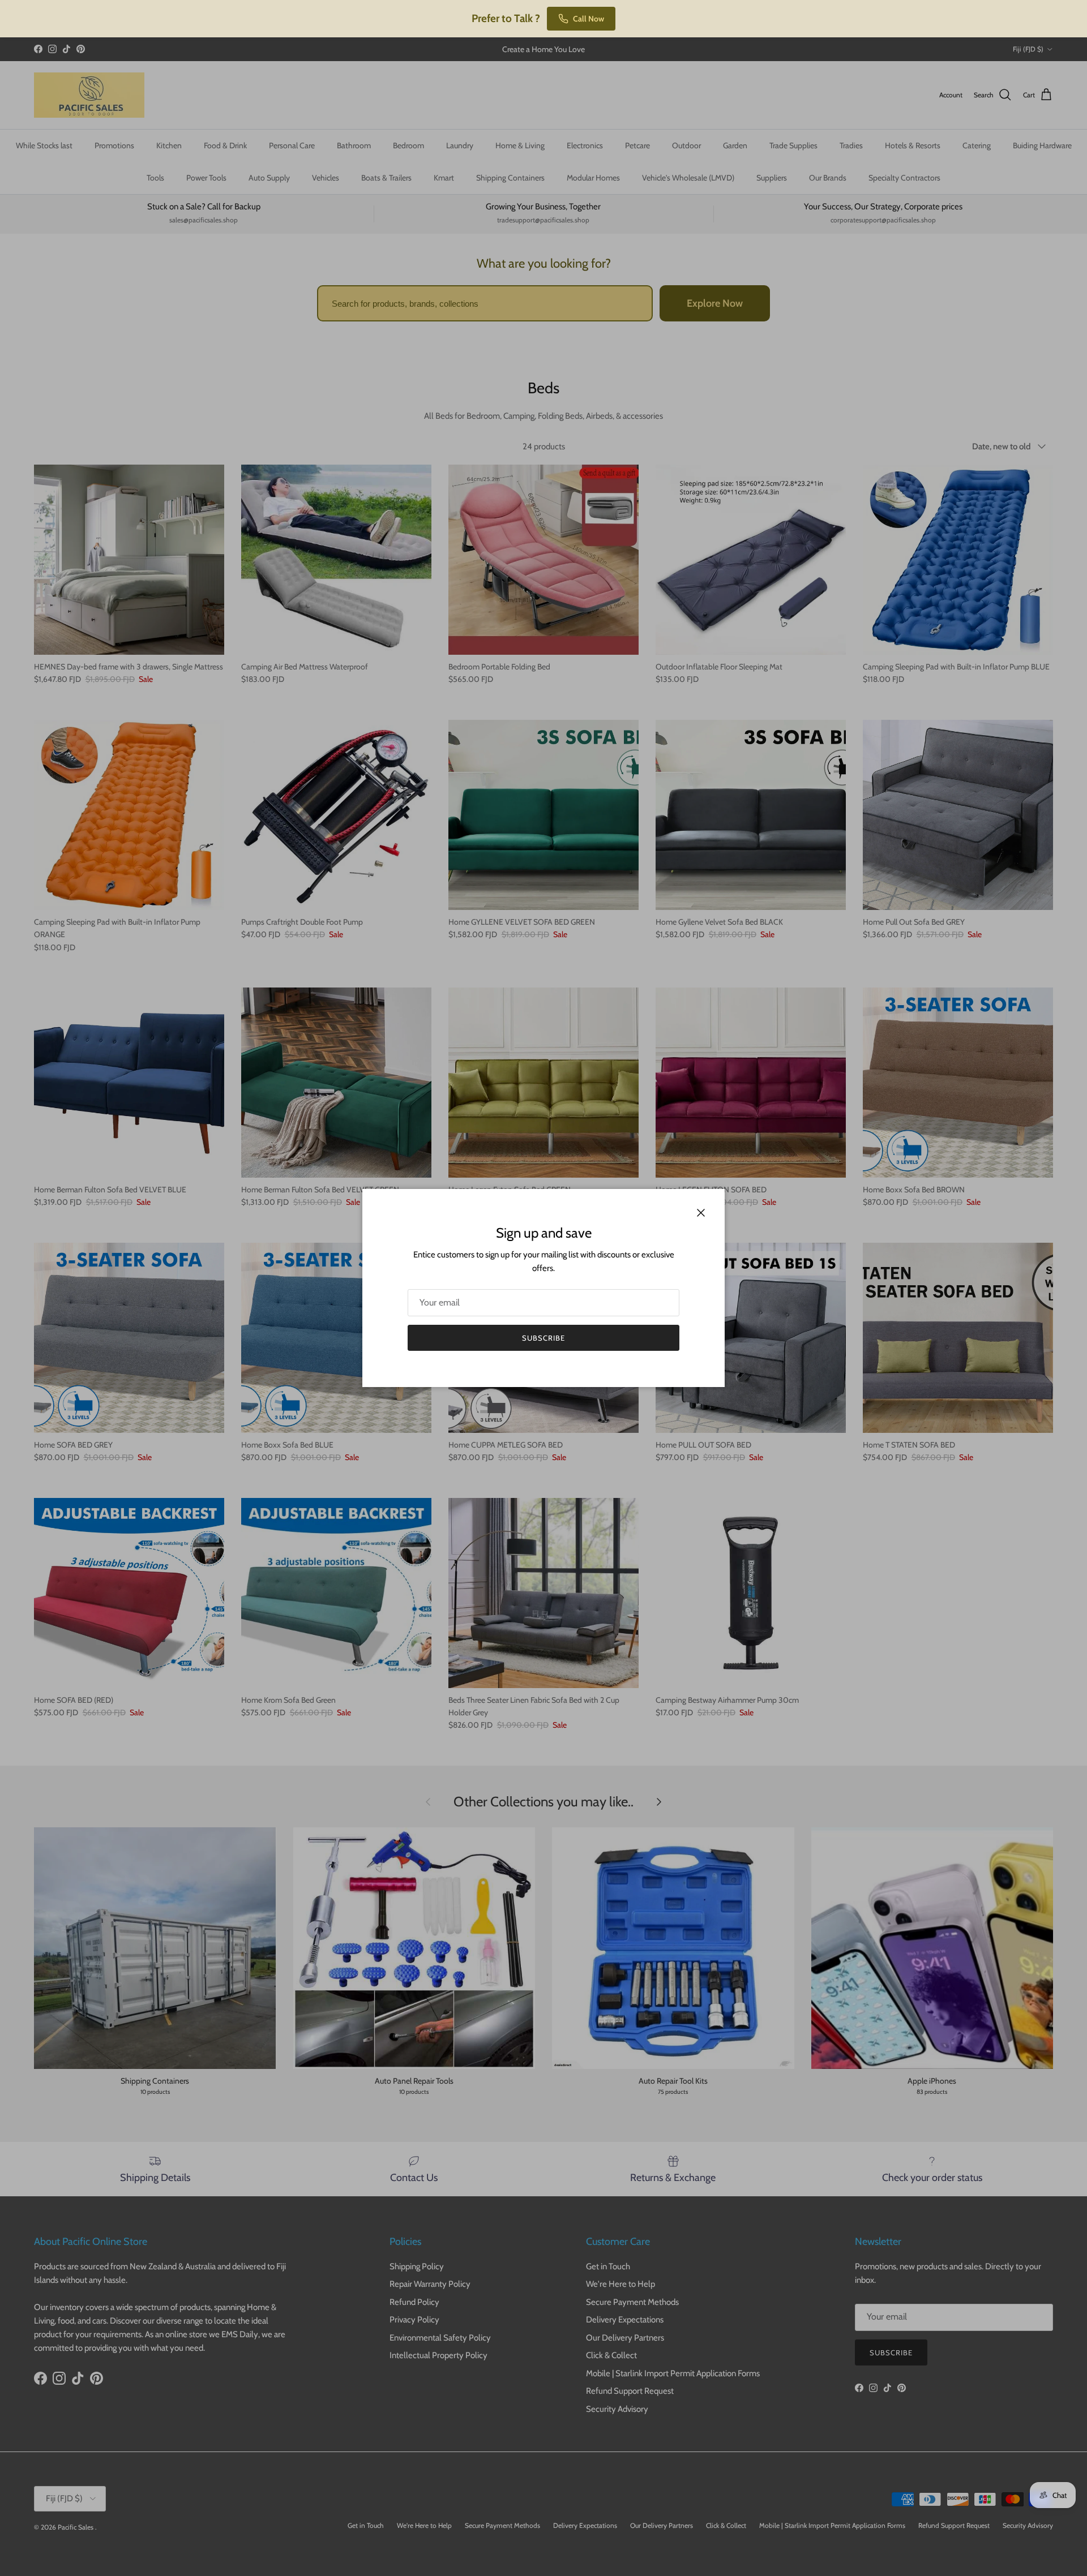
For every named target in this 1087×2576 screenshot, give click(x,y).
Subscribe (543, 1338)
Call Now (589, 19)
